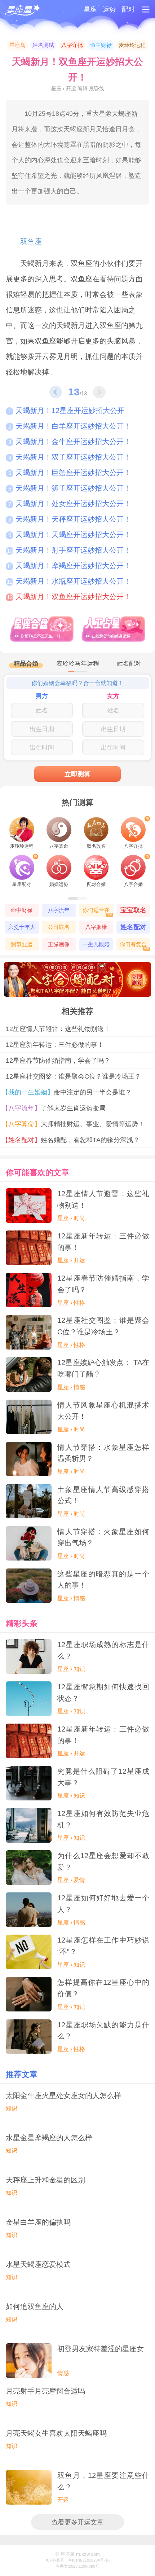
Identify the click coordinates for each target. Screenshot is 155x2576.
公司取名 (59, 927)
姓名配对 (133, 927)
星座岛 (17, 45)
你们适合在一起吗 (98, 912)
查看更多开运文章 (77, 2522)
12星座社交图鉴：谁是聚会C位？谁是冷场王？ (73, 1076)
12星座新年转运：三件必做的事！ (55, 1045)
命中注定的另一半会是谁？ (69, 1092)
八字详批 (72, 45)
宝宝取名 (133, 910)
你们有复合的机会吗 (135, 946)
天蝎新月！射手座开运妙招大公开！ (69, 550)
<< (56, 392)
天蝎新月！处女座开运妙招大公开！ (70, 504)
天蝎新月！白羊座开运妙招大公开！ (70, 426)
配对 (128, 9)
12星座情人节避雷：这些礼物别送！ (58, 1029)
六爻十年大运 (22, 929)
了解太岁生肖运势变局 (56, 1108)
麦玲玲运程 (132, 45)
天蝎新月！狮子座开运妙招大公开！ (70, 488)
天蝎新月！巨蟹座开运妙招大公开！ (70, 473)
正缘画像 (59, 944)
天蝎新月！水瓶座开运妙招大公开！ (69, 581)
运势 (109, 9)
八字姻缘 (96, 927)
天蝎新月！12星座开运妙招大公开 (66, 411)
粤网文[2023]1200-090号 (77, 2566)
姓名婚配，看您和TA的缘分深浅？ (73, 1140)
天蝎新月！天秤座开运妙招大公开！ (70, 519)
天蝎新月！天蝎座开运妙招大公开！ (70, 535)
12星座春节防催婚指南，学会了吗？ (58, 1060)
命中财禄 (101, 45)
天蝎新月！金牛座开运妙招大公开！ (70, 442)
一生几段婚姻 (96, 946)
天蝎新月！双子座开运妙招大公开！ (70, 457)
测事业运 (22, 944)
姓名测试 (43, 45)
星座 (90, 9)
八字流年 (59, 910)
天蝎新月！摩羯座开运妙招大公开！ (69, 566)
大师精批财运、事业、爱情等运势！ (75, 1124)
